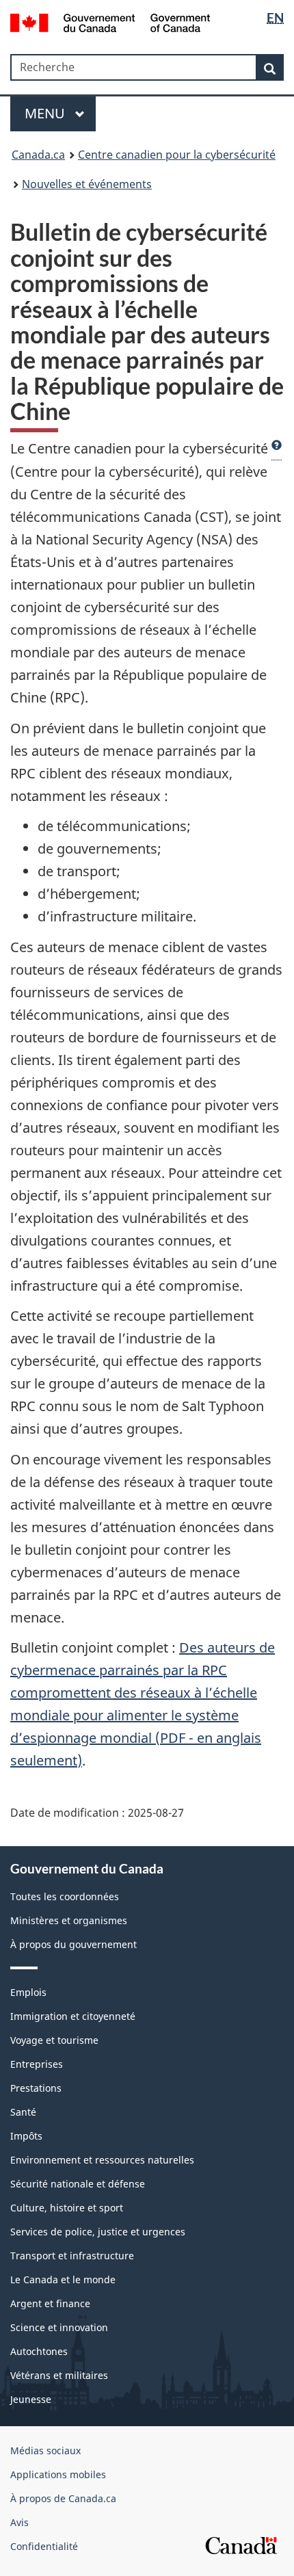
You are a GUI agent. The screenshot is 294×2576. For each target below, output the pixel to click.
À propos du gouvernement (73, 1944)
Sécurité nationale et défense (78, 2184)
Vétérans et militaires (59, 2375)
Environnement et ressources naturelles (102, 2160)
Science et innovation (59, 2327)
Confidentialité (44, 2546)
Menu (46, 113)
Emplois (28, 1992)
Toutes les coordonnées (65, 1896)
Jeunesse (31, 2399)
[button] (277, 449)
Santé (23, 2112)
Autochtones (39, 2351)
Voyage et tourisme (54, 2040)
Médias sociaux (45, 2450)
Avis (19, 2522)
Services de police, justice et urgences (98, 2232)
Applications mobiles (58, 2474)
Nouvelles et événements (87, 184)
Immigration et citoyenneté (73, 2016)
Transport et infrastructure (72, 2256)
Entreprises (37, 2064)
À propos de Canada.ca (63, 2498)
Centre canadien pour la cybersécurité (177, 155)
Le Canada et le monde (63, 2279)
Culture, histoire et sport (67, 2208)
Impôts (26, 2136)
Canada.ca (38, 155)
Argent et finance (50, 2303)
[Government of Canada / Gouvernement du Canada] (110, 22)
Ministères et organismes (69, 1920)
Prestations (36, 2088)
